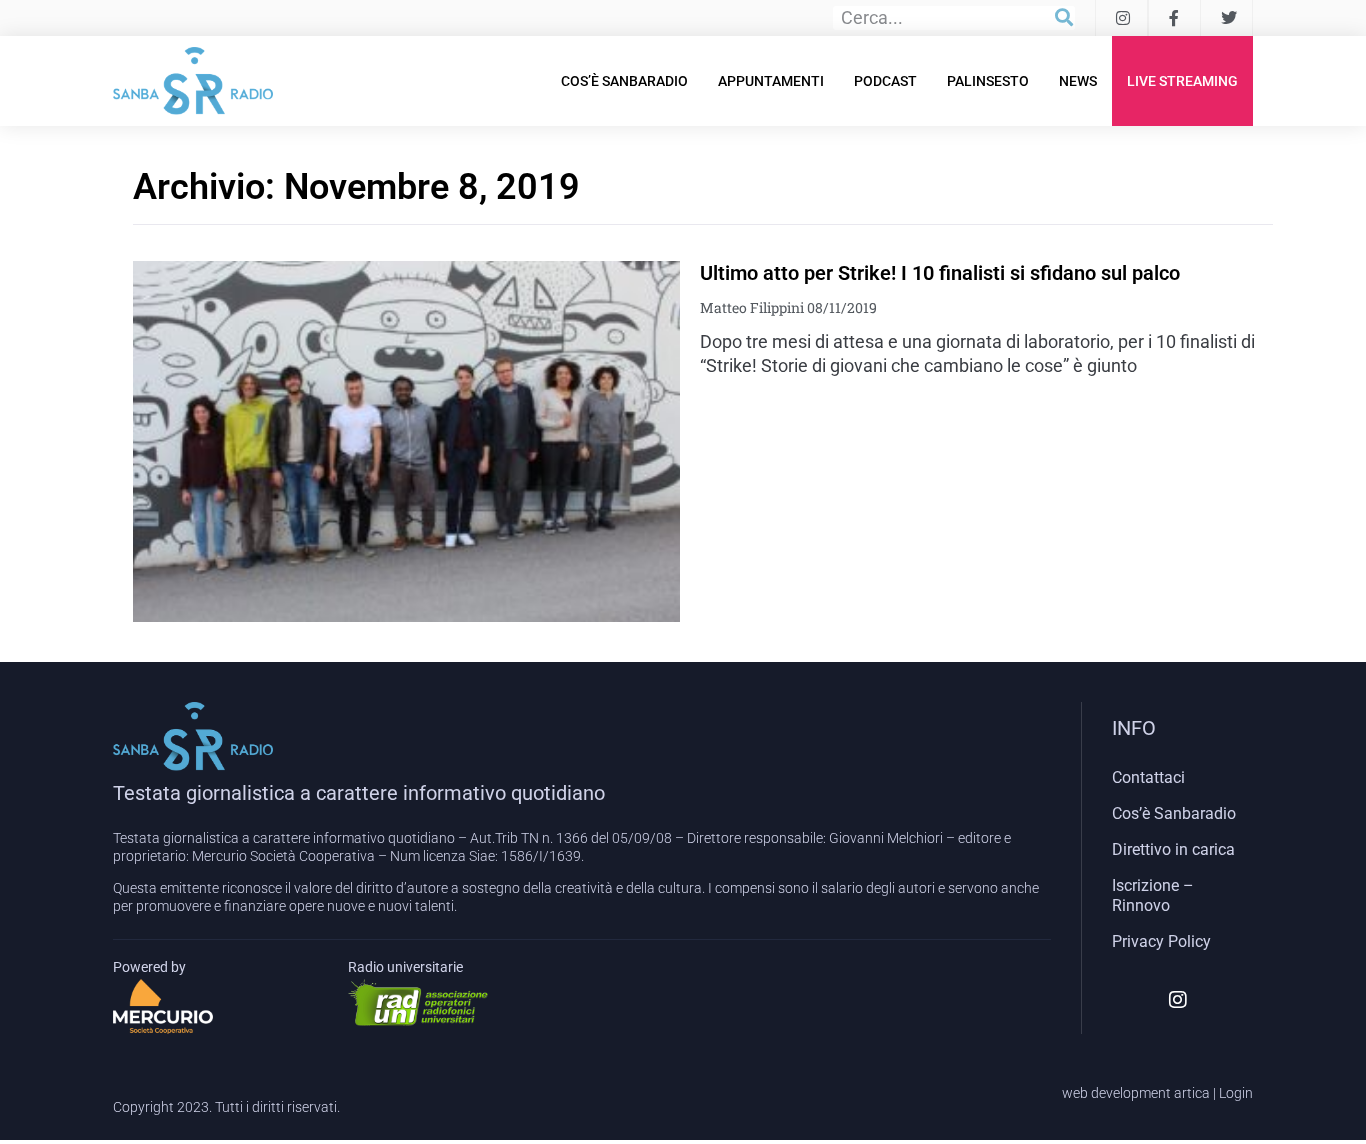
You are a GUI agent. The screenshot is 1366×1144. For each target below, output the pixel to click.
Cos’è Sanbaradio (624, 81)
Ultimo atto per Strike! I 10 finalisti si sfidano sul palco (940, 273)
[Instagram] (1178, 1000)
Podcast (885, 81)
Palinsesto (988, 81)
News (1078, 81)
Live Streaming (1182, 81)
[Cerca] (1064, 18)
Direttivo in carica (1173, 849)
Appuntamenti (771, 81)
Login (1236, 1093)
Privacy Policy (1161, 941)
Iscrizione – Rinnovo (1153, 895)
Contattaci (1148, 777)
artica (1192, 1093)
